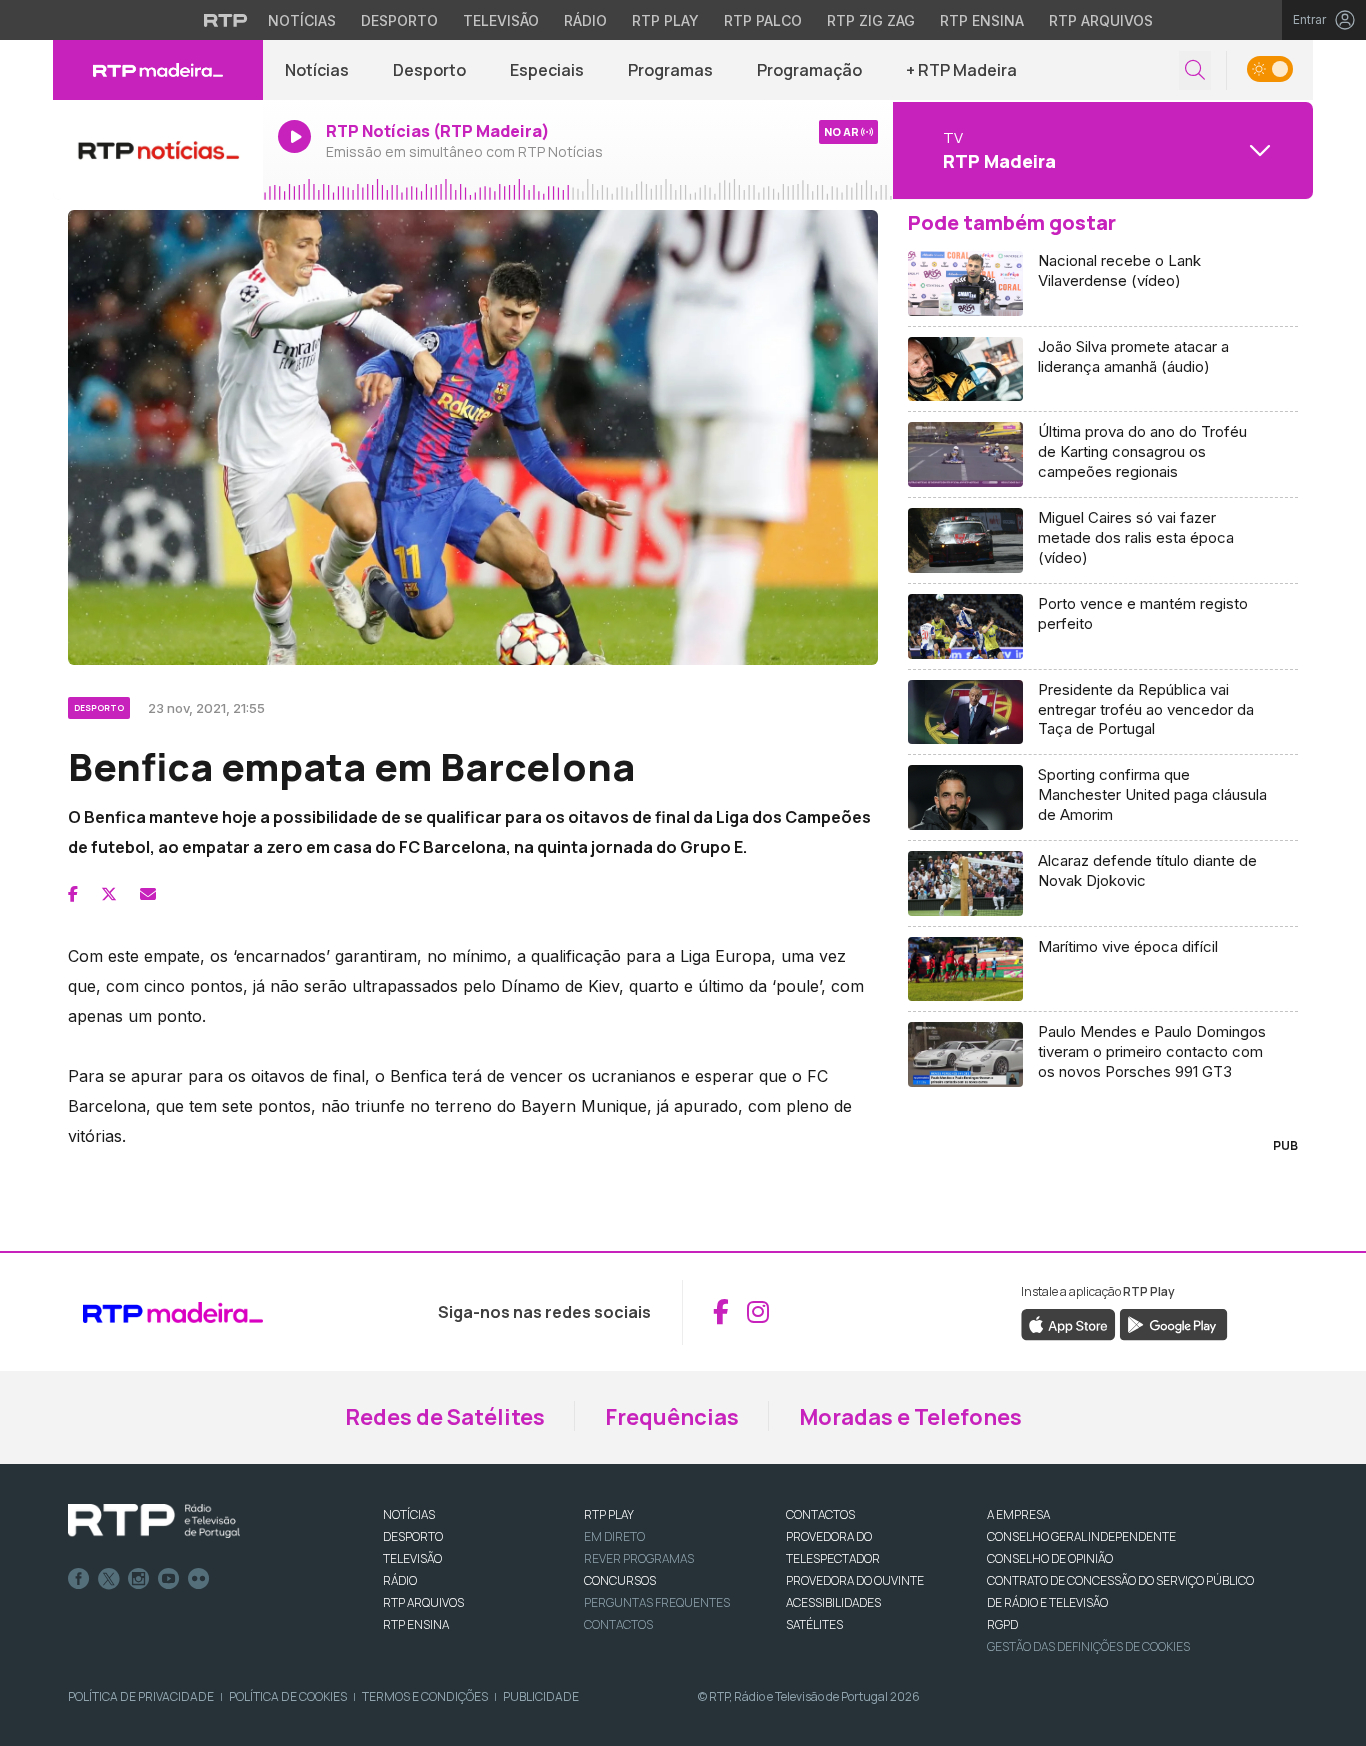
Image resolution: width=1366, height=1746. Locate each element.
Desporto (399, 20)
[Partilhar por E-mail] (148, 894)
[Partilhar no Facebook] (73, 894)
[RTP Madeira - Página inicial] (158, 70)
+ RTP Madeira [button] (961, 70)
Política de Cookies (288, 1696)
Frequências (672, 1417)
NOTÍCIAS (409, 1514)
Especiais (547, 70)
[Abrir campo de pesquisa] (1195, 70)
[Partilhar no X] (109, 894)
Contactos (618, 1624)
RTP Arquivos (1101, 20)
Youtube (169, 1579)
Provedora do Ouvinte (855, 1580)
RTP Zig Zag (871, 20)
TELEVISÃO (412, 1558)
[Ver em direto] (158, 150)
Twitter (109, 1579)
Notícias (302, 20)
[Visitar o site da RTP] (226, 20)
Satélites (814, 1624)
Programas (670, 70)
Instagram (139, 1579)
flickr (199, 1579)
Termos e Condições (425, 1696)
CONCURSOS (620, 1580)
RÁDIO (400, 1580)
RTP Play (665, 20)
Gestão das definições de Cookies (1088, 1646)
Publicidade (541, 1696)
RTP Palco (763, 20)
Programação (809, 70)
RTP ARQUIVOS (423, 1602)
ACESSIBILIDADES (833, 1602)
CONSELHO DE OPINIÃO (1050, 1558)
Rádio (585, 20)
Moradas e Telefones (910, 1417)
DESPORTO (413, 1536)
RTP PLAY (609, 1514)
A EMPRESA (1018, 1514)
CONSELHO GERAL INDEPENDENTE (1081, 1536)
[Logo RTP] (154, 1521)
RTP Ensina (982, 20)
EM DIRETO (614, 1536)
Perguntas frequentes (657, 1602)
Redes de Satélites (445, 1417)
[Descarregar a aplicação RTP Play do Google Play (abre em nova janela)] (1173, 1323)
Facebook (79, 1579)
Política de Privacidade (141, 1696)
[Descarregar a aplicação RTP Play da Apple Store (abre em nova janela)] (1068, 1323)
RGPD (1002, 1624)
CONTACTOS (820, 1514)
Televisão (501, 20)
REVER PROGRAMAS (639, 1558)
